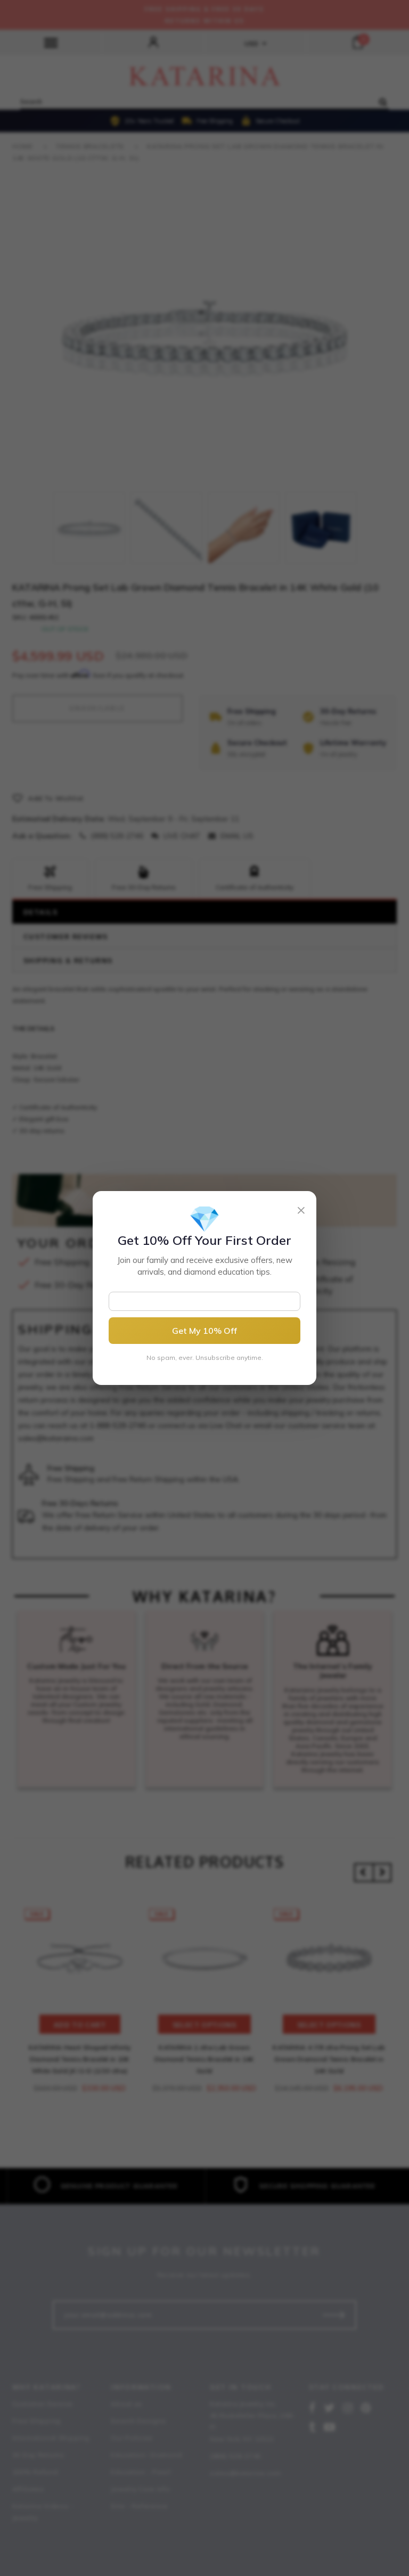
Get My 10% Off (204, 1331)
